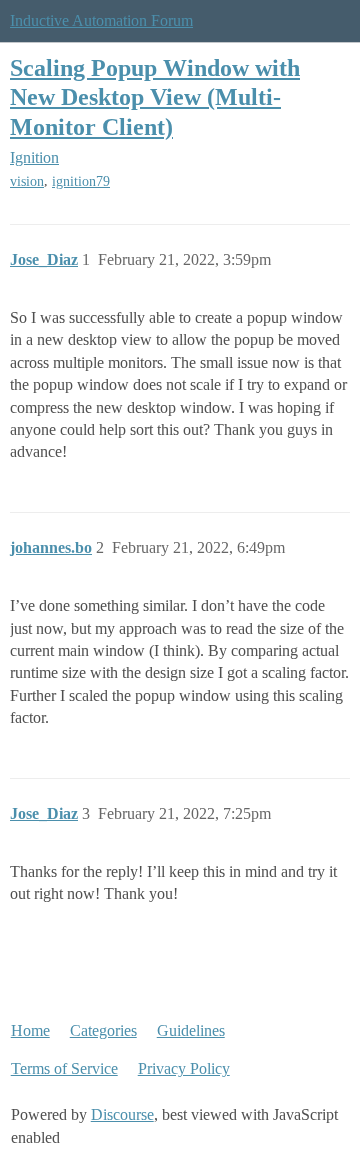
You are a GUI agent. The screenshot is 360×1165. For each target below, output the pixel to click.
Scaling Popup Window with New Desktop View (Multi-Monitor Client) (155, 96)
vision (27, 181)
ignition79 (81, 181)
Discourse (122, 1114)
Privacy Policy (184, 1068)
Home (30, 1030)
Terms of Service (64, 1068)
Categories (103, 1030)
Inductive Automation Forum (101, 20)
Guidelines (191, 1030)
